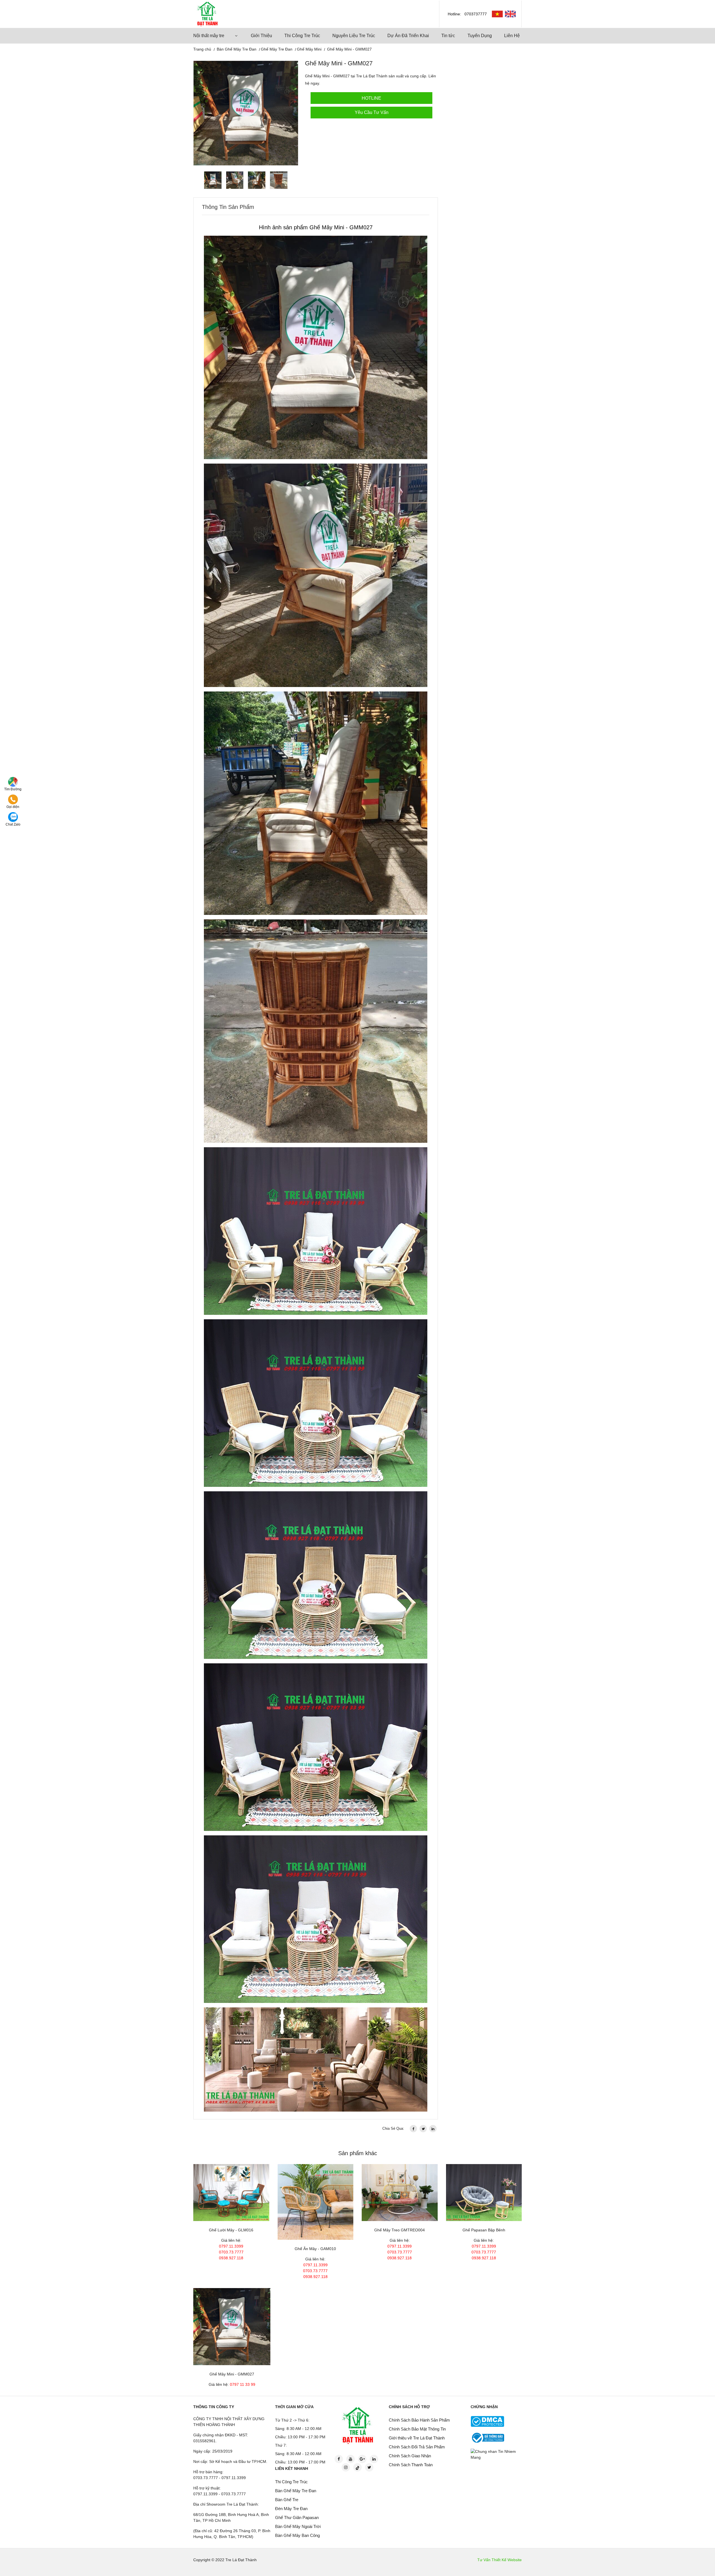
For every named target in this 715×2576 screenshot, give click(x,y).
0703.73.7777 (231, 2252)
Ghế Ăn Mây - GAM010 (315, 2249)
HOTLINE (371, 98)
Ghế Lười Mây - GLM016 (231, 2230)
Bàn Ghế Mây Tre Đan (237, 49)
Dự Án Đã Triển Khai (408, 36)
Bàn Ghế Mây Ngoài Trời (298, 2526)
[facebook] (413, 2129)
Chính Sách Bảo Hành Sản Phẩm (419, 2420)
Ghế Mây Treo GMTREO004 (400, 2230)
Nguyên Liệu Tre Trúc (354, 36)
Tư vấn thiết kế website (500, 2560)
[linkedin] (433, 2129)
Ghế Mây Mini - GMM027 (232, 2374)
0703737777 (476, 14)
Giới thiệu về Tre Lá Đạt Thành (417, 2438)
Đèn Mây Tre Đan (291, 2509)
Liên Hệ (512, 36)
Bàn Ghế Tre (287, 2500)
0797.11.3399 (231, 2246)
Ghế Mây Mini (309, 49)
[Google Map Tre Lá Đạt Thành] (13, 782)
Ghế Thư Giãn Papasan (297, 2517)
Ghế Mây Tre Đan (277, 49)
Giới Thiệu (261, 36)
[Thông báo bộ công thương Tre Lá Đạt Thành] (487, 2437)
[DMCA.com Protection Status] (487, 2421)
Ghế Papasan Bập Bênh (484, 2230)
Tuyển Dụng (480, 36)
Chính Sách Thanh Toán (411, 2465)
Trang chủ (202, 49)
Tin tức (448, 36)
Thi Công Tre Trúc (302, 36)
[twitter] (423, 2129)
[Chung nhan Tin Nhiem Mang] (497, 2454)
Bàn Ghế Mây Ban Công (297, 2535)
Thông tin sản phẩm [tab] (228, 207)
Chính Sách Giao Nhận (410, 2456)
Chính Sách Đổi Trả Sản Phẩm (417, 2447)
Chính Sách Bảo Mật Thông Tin (417, 2429)
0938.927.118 (231, 2258)
